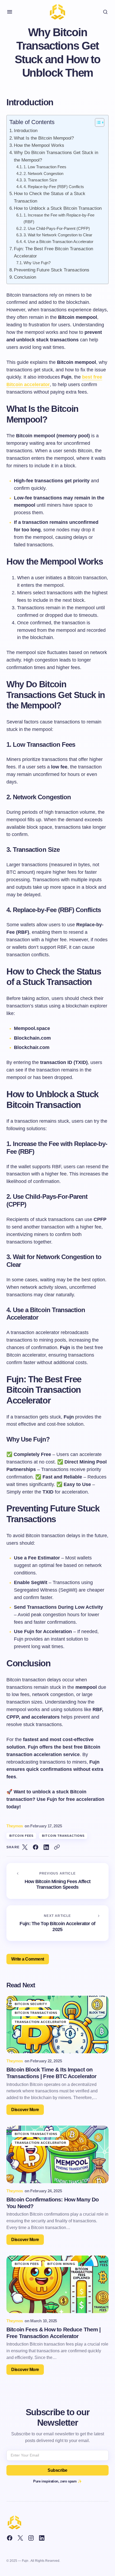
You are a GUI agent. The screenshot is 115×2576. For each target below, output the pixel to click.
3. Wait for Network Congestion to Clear (58, 235)
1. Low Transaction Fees (45, 167)
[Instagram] (31, 2538)
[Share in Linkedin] (46, 1847)
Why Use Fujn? (37, 263)
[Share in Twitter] (25, 1847)
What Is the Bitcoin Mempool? (44, 138)
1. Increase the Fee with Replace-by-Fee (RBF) (59, 218)
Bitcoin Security (31, 2004)
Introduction (26, 131)
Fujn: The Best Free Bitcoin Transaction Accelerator (53, 252)
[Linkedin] (42, 2538)
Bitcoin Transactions (63, 1836)
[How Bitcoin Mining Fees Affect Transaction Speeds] (57, 1881)
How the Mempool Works (39, 145)
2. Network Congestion (43, 173)
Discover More (25, 2110)
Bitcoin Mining (61, 2264)
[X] (20, 2538)
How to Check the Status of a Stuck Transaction (50, 197)
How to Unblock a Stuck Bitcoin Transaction (58, 208)
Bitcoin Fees (21, 1836)
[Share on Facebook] (36, 1847)
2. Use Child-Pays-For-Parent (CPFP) (57, 228)
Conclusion (25, 277)
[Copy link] (57, 1847)
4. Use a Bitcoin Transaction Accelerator (58, 242)
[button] (10, 12)
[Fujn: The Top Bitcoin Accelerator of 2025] (57, 1923)
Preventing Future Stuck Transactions (52, 270)
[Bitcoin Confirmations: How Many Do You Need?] (57, 2154)
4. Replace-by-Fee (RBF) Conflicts (54, 187)
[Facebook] (10, 2538)
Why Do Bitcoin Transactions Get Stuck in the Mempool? (56, 156)
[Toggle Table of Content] (97, 122)
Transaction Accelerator (41, 2022)
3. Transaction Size (40, 180)
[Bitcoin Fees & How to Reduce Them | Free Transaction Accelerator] (57, 2284)
